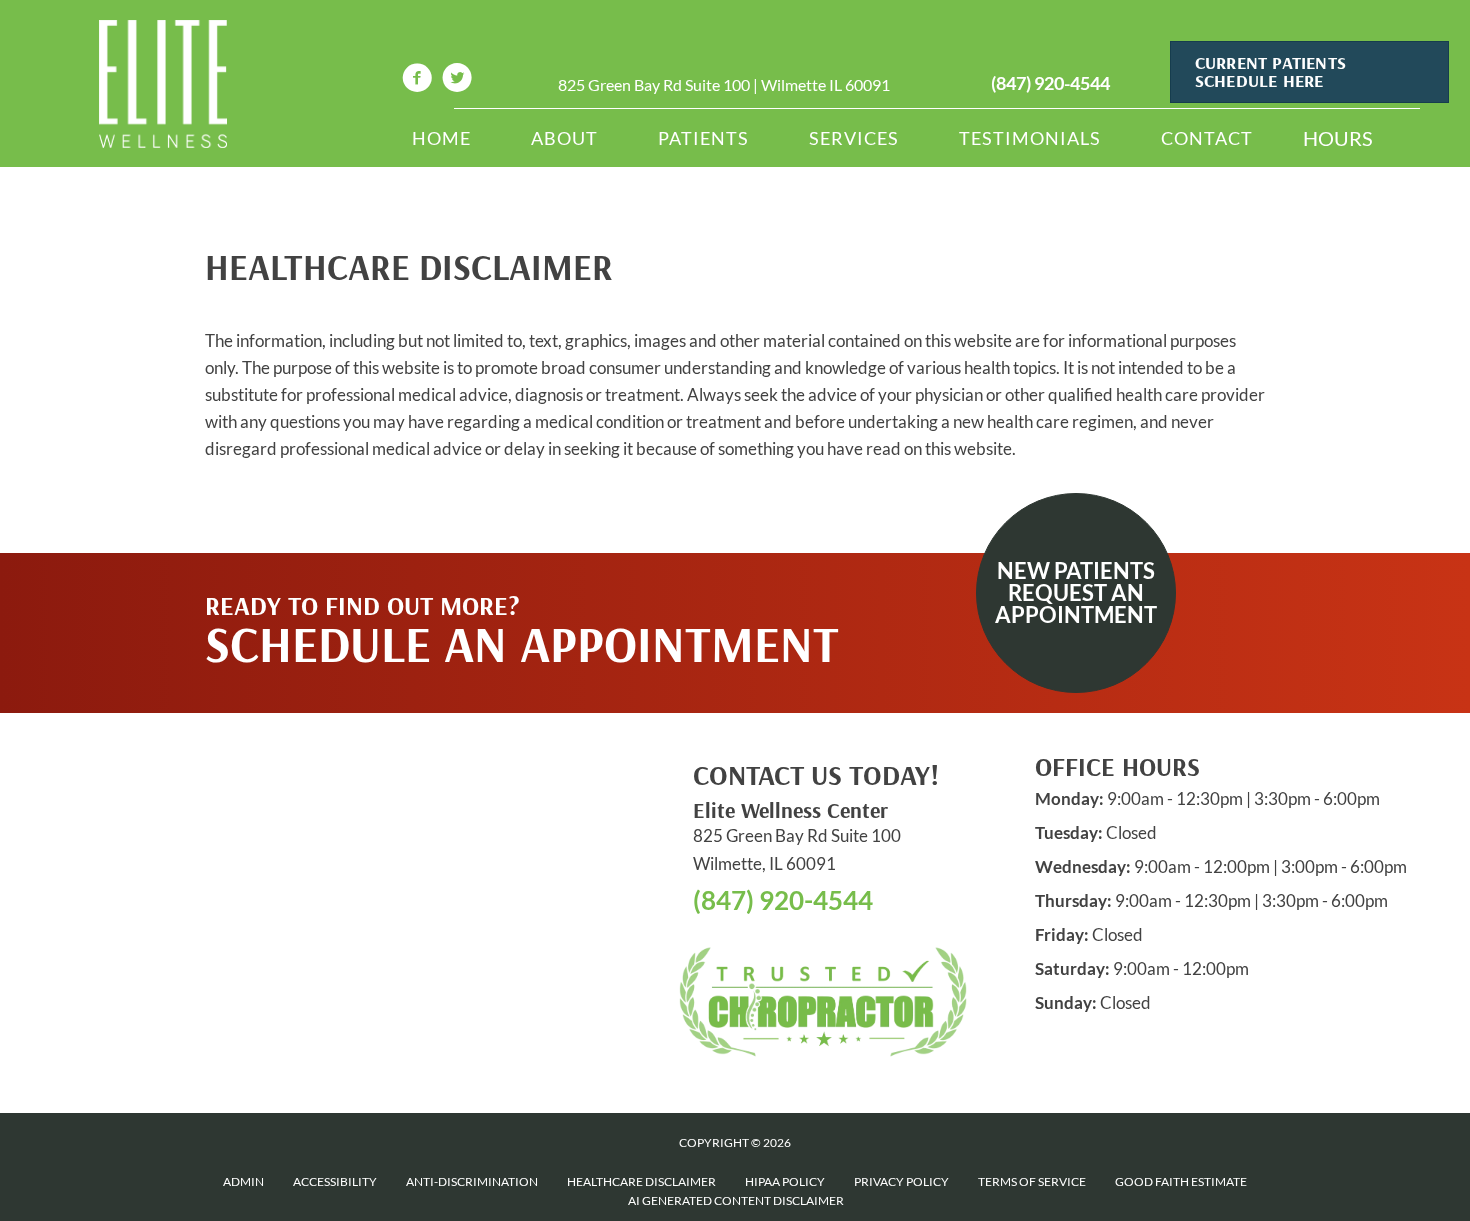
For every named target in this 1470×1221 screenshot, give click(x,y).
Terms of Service (1032, 1181)
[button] (1076, 593)
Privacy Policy (901, 1181)
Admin (243, 1181)
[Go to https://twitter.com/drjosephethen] (457, 80)
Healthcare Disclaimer (641, 1181)
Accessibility (335, 1181)
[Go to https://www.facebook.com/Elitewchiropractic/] (417, 80)
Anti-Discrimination (472, 1181)
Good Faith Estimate (1181, 1181)
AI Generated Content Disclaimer (736, 1200)
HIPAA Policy (785, 1181)
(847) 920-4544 (1050, 83)
